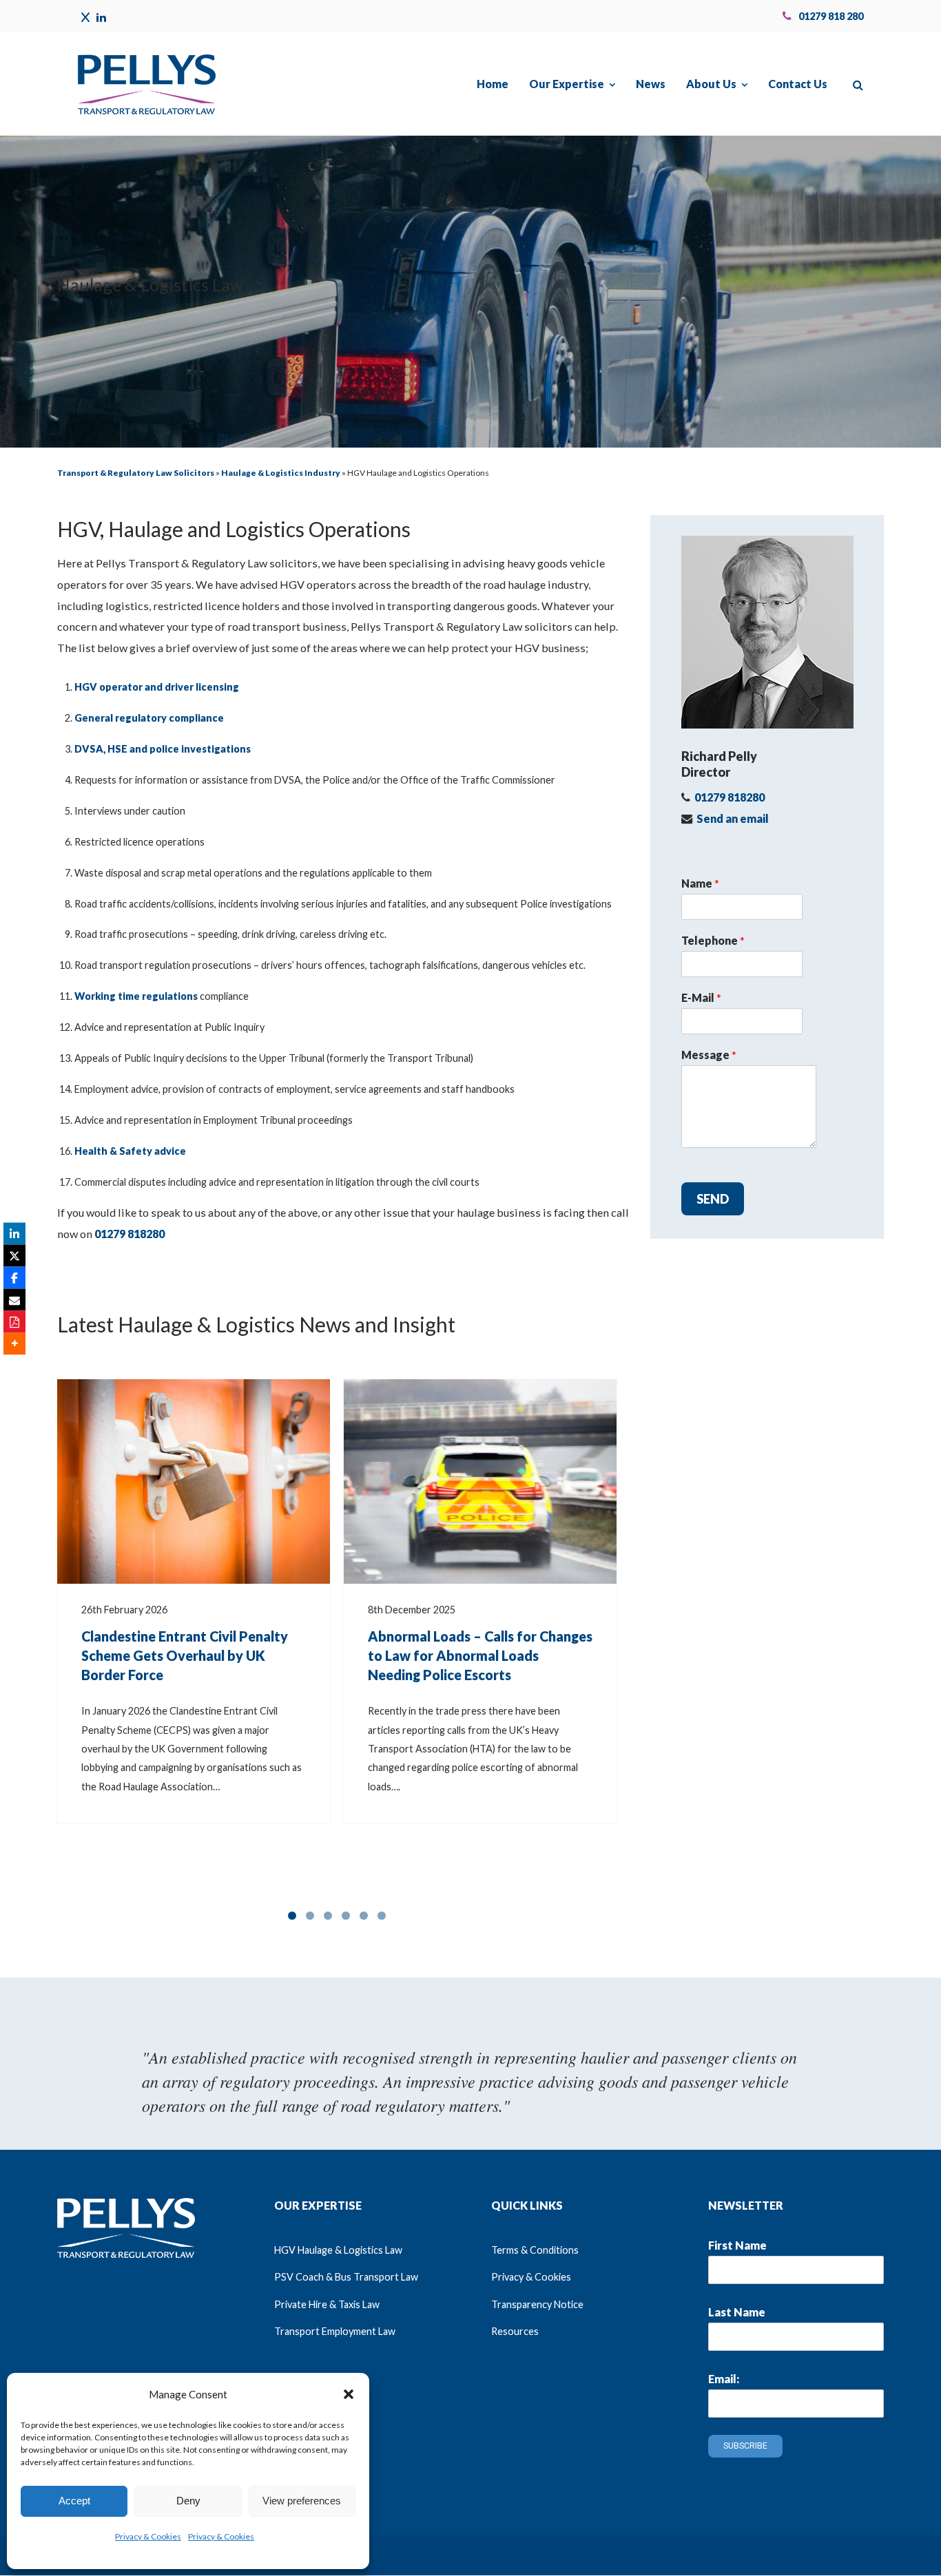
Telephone (713, 940)
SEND (713, 1199)
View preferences (302, 2501)
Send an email (733, 818)
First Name (737, 2245)
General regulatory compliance (149, 718)
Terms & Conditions (535, 2250)
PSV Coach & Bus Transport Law (346, 2277)
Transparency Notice (537, 2304)
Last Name (737, 2312)
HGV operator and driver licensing (157, 687)
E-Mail (701, 997)
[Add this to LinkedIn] (14, 1233)
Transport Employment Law (335, 2331)
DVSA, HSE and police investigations (163, 749)
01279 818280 (130, 1234)
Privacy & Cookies (148, 2536)
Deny (188, 2501)
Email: (724, 2379)
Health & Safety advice (130, 1151)
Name (700, 883)
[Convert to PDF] (14, 1321)
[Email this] (14, 1299)
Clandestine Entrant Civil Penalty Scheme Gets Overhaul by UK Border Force (185, 1655)
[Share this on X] (14, 1255)
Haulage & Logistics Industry (281, 473)
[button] (349, 2394)
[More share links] (14, 1343)
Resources (515, 2331)
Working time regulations (136, 996)
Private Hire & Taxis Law (327, 2304)
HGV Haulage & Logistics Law (338, 2250)
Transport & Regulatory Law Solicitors (136, 473)
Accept (74, 2501)
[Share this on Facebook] (14, 1277)
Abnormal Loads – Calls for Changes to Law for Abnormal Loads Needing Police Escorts (480, 1655)
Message (709, 1055)
